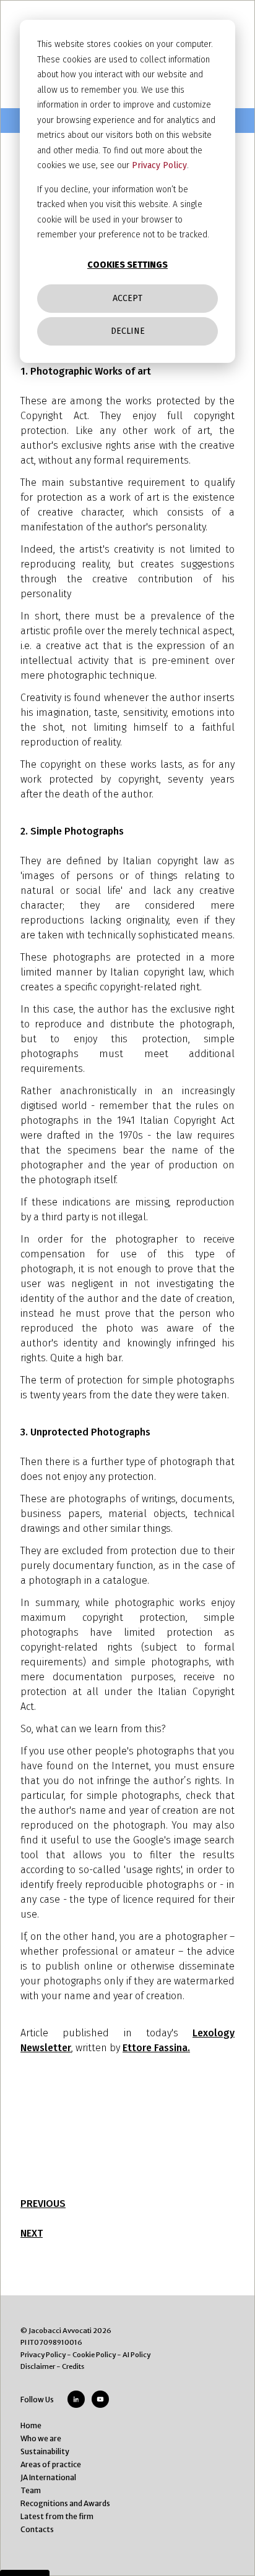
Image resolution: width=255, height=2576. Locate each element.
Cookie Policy (94, 2355)
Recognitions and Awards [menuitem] (65, 2503)
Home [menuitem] (31, 2425)
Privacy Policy (159, 165)
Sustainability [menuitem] (45, 2451)
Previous (43, 2204)
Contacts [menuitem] (37, 2529)
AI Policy (136, 2355)
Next (32, 2233)
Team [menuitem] (31, 2490)
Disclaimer (38, 2366)
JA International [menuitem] (48, 2477)
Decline (128, 331)
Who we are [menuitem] (41, 2438)
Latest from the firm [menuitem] (57, 2516)
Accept (127, 298)
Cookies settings (127, 265)
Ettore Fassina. (156, 2048)
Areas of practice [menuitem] (51, 2464)
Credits (73, 2366)
